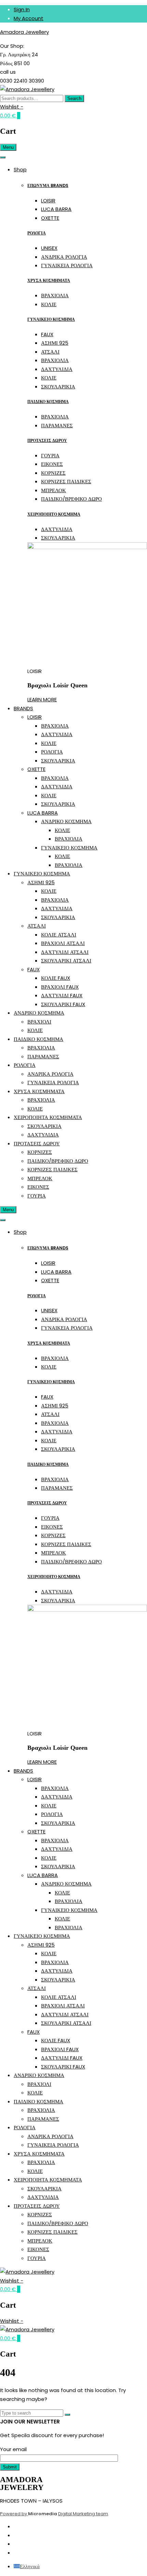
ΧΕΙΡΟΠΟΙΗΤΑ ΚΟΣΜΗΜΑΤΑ (48, 1117)
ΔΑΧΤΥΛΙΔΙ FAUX (62, 995)
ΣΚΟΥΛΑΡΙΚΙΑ (58, 387)
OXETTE (50, 218)
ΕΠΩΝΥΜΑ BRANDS (48, 185)
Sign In (22, 9)
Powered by (14, 2514)
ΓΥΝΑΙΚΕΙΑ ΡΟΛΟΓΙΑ (67, 265)
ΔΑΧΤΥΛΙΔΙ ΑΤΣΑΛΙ (65, 952)
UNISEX (49, 248)
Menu (8, 147)
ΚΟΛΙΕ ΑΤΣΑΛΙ (59, 935)
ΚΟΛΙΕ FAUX (56, 978)
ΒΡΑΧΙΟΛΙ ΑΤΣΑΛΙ (63, 943)
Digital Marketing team (83, 2514)
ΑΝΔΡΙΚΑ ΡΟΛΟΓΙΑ (64, 257)
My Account (29, 18)
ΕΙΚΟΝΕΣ (52, 464)
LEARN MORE (42, 699)
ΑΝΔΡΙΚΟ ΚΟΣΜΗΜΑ (66, 821)
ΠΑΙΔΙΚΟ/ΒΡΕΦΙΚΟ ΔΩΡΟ (71, 499)
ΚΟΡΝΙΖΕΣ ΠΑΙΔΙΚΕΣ (66, 481)
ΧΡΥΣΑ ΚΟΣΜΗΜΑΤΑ (49, 280)
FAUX (47, 334)
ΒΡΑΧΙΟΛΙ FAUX (60, 987)
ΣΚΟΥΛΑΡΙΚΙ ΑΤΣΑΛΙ (66, 961)
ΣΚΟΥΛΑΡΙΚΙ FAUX (63, 1004)
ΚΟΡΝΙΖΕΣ (53, 473)
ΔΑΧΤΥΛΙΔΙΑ (57, 369)
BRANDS (23, 708)
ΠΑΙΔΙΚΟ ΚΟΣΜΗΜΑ (48, 402)
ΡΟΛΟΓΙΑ (37, 233)
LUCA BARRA (56, 209)
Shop (20, 169)
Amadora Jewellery (24, 32)
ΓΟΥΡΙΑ (50, 455)
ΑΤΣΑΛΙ (50, 352)
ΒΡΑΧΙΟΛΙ (39, 1022)
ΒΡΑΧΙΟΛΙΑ (55, 295)
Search (74, 98)
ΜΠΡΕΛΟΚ (54, 490)
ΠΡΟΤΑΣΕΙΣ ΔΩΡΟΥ (47, 440)
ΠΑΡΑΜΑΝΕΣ (57, 425)
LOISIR (48, 201)
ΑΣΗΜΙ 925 (55, 343)
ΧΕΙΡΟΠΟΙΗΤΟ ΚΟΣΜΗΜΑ (54, 514)
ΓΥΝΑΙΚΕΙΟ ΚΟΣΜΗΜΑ (51, 319)
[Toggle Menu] (3, 157)
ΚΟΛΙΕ (49, 304)
